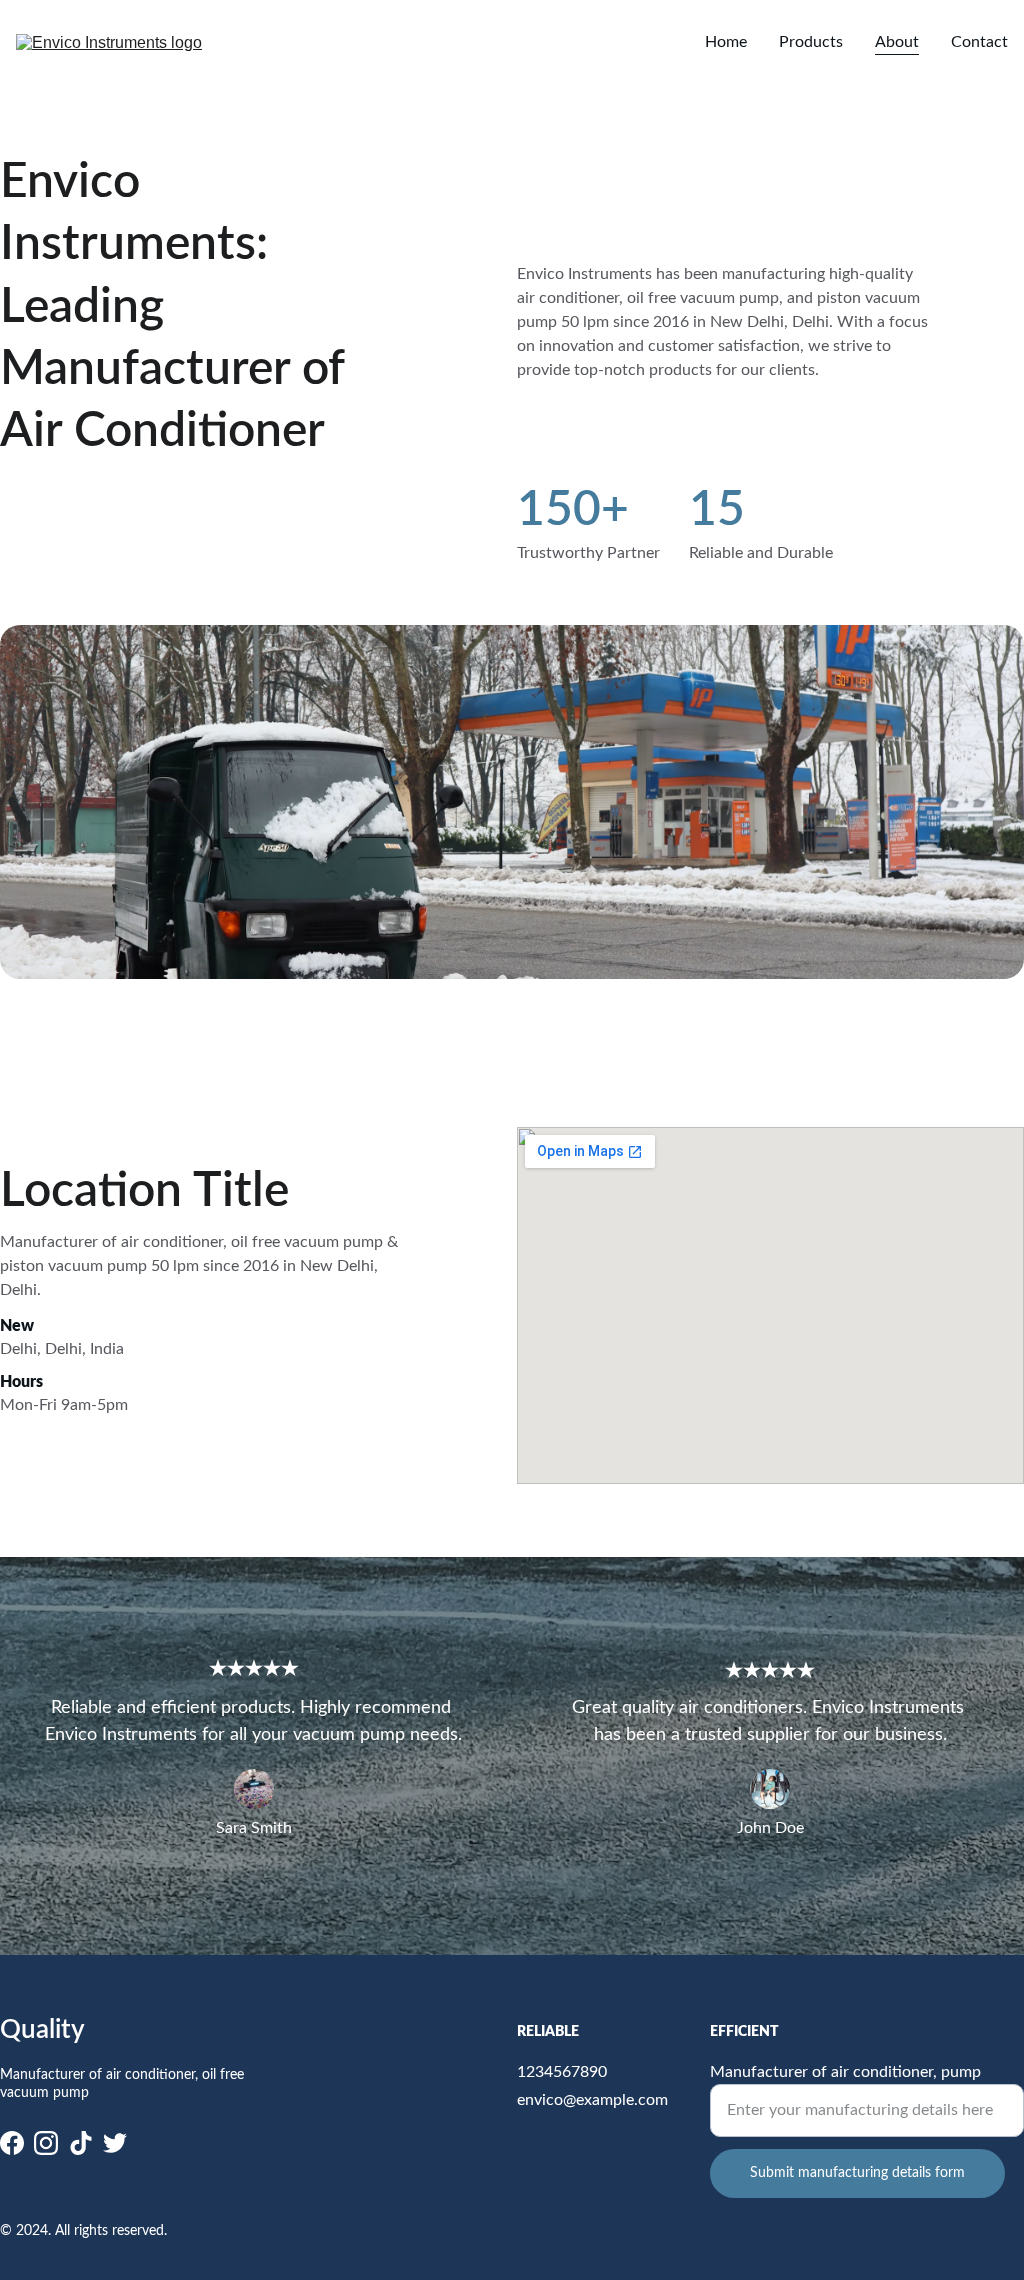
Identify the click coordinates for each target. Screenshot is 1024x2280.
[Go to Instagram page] (46, 2143)
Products (811, 42)
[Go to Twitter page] (115, 2143)
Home (726, 42)
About (897, 42)
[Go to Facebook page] (12, 2143)
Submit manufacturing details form (857, 2173)
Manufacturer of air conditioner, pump (845, 2072)
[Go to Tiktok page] (81, 2143)
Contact (979, 42)
